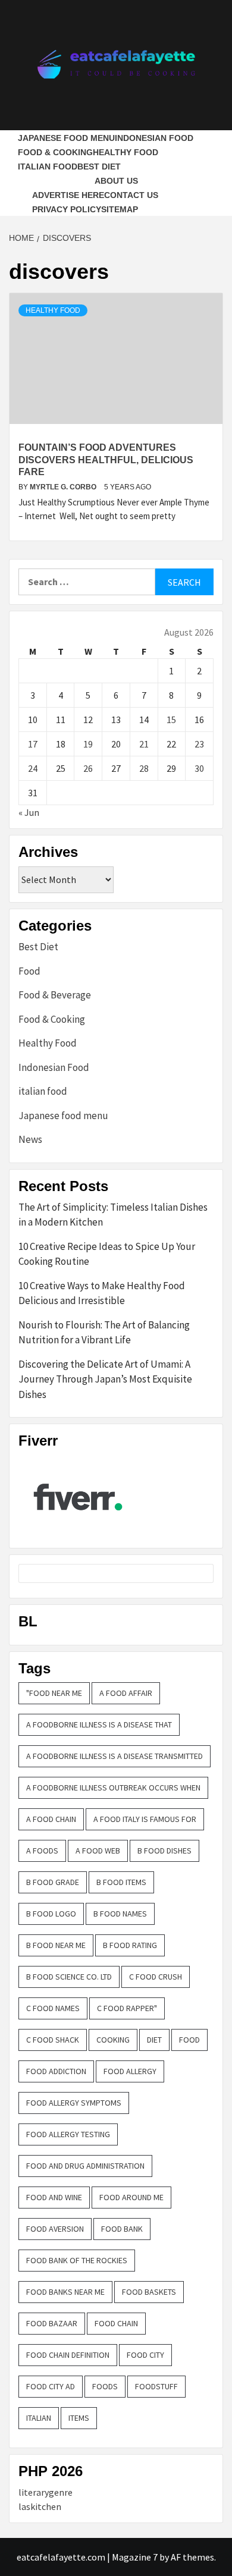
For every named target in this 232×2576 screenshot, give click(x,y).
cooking (113, 2040)
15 (171, 720)
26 (88, 768)
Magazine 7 (135, 2557)
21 (144, 744)
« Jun (29, 812)
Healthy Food (126, 152)
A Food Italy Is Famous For (145, 1819)
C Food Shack (53, 2040)
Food (29, 971)
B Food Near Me (56, 1945)
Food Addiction (56, 2071)
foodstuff (156, 2386)
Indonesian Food (154, 138)
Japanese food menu (66, 138)
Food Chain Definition (68, 2355)
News (30, 1139)
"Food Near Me (54, 1693)
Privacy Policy (67, 209)
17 (33, 744)
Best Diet (99, 167)
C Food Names (53, 2008)
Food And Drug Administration (85, 2166)
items (79, 2418)
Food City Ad (51, 2386)
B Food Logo (51, 1914)
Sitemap (120, 209)
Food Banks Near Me (65, 2292)
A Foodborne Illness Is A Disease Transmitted (115, 1756)
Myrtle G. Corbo (64, 487)
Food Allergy (130, 2071)
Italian (39, 2418)
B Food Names (120, 1914)
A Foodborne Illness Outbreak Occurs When (113, 1788)
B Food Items (121, 1882)
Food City (145, 2355)
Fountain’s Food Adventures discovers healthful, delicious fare (106, 460)
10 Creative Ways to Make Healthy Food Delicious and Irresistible (102, 1293)
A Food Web (98, 1851)
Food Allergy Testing (68, 2134)
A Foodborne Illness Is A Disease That (99, 1724)
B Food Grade (53, 1882)
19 (88, 744)
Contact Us (131, 195)
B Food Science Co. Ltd (69, 1977)
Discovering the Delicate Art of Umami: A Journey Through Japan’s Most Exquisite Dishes (105, 1379)
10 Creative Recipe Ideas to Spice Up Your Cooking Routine (107, 1254)
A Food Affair (126, 1693)
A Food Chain (51, 1819)
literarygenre (46, 2492)
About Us (116, 181)
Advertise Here (68, 195)
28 (144, 768)
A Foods (42, 1851)
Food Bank (122, 2229)
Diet (154, 2040)
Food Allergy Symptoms (74, 2103)
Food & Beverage (55, 995)
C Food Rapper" (127, 2008)
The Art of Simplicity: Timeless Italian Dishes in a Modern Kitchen (113, 1215)
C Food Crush (156, 1977)
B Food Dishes (164, 1851)
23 (199, 744)
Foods (105, 2386)
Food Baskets (149, 2292)
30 (199, 768)
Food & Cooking (55, 152)
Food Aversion (55, 2229)
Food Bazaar (52, 2323)
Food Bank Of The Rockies (77, 2260)
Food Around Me (131, 2197)
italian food (48, 167)
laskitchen (40, 2506)
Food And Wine (54, 2197)
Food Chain (116, 2323)
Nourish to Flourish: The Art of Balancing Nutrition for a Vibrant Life (104, 1333)
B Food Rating (130, 1945)
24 (33, 768)
